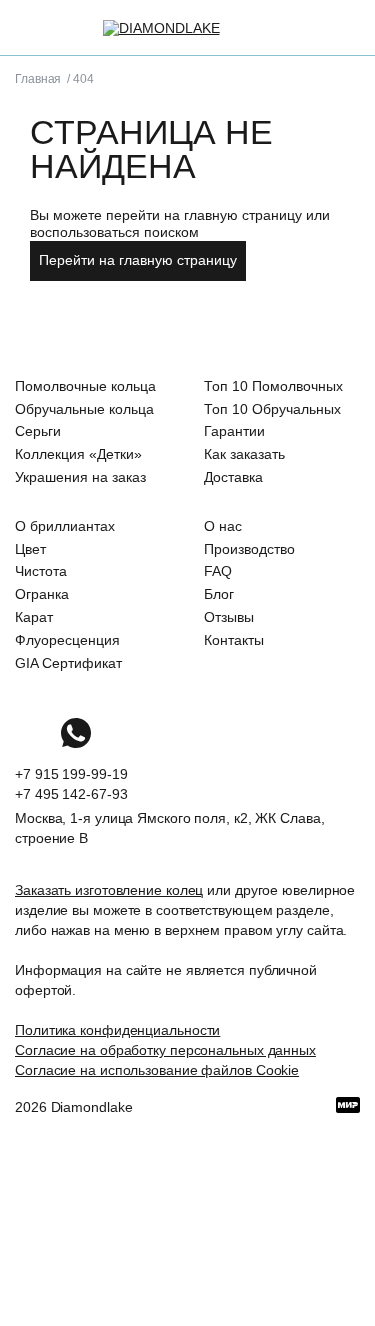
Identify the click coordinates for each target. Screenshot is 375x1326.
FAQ (218, 571)
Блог (219, 594)
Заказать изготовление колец (109, 890)
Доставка (233, 477)
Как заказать (244, 454)
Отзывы (229, 617)
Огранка (42, 594)
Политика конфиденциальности (117, 1030)
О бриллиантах (65, 526)
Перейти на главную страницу (138, 260)
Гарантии (234, 431)
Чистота (41, 571)
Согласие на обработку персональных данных (165, 1050)
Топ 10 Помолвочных (273, 386)
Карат (34, 617)
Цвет (30, 549)
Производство (249, 549)
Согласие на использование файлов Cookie (157, 1070)
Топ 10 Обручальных (272, 409)
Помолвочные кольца (85, 386)
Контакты (234, 640)
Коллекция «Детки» (78, 454)
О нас (223, 526)
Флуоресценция (67, 640)
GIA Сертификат (68, 663)
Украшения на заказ (80, 477)
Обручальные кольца (84, 409)
